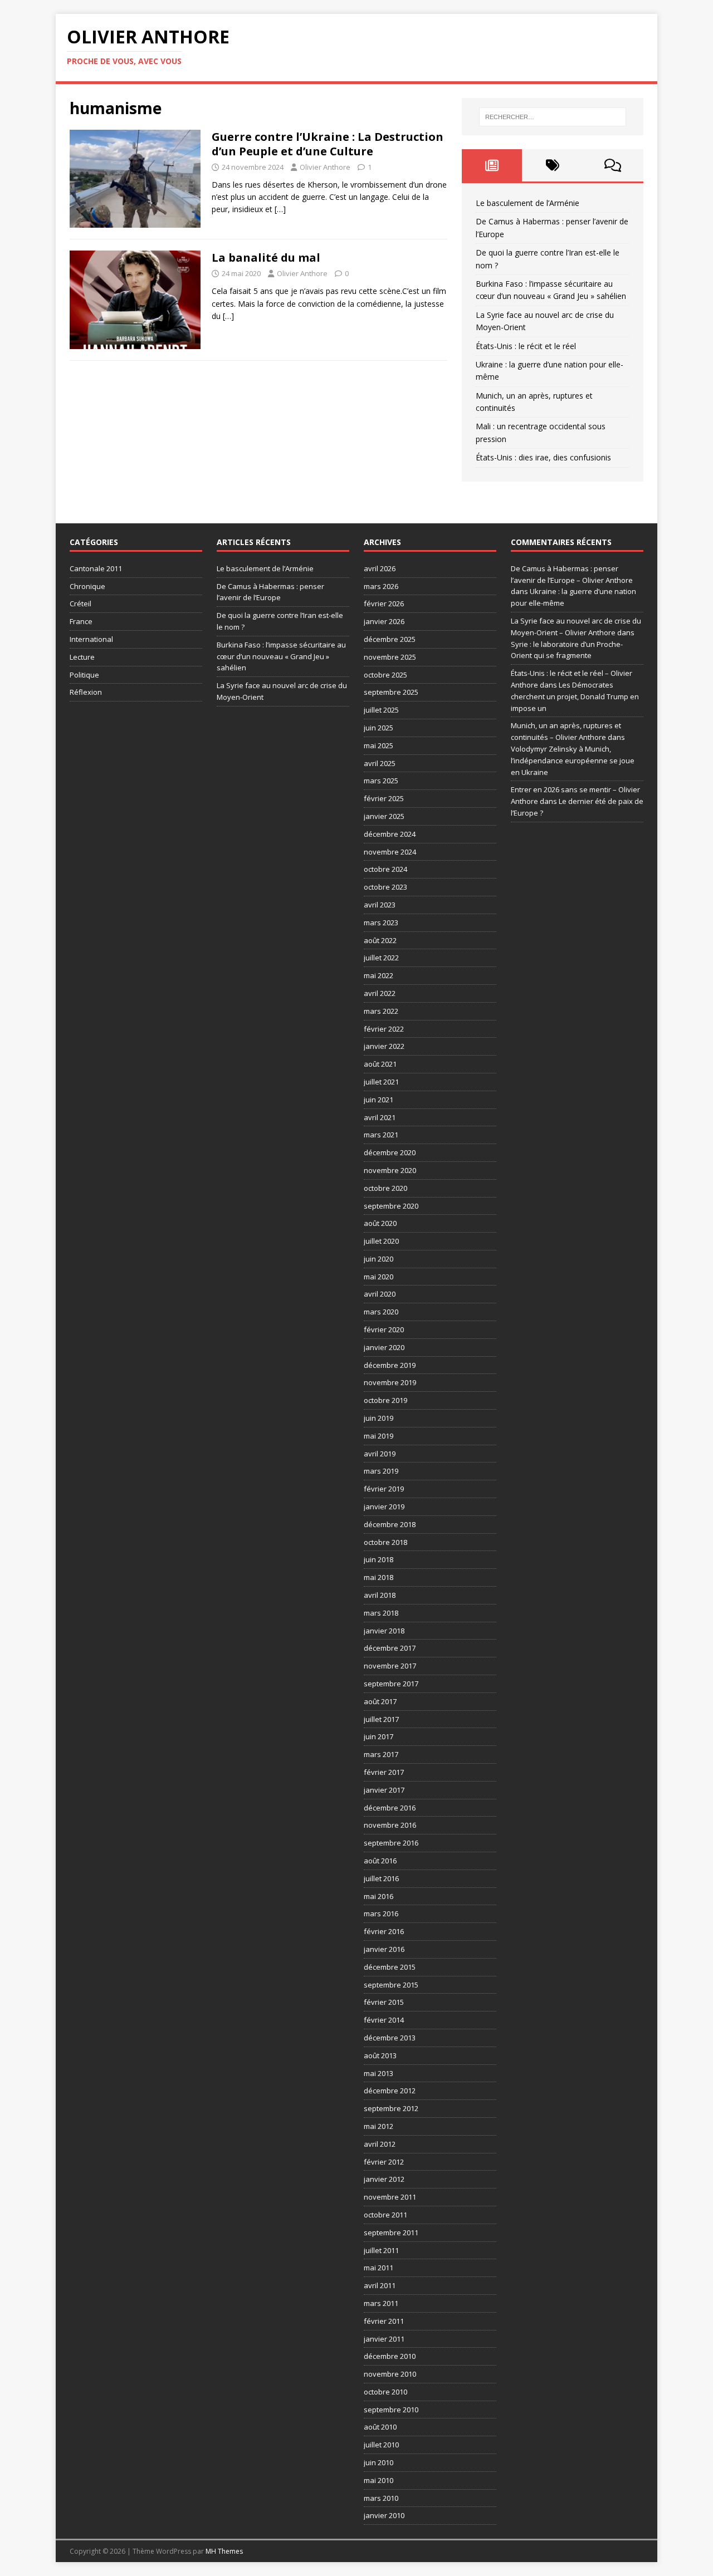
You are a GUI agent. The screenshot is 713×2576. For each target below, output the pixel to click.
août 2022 (380, 940)
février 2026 (384, 603)
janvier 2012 (384, 2179)
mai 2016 (379, 1896)
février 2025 (384, 798)
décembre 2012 (390, 2091)
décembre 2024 (390, 834)
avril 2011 (380, 2285)
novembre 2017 (390, 1666)
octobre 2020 (385, 1188)
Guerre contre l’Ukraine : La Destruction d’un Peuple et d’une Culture (328, 144)
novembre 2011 (390, 2197)
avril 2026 (380, 568)
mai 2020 (379, 1277)
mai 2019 (379, 1436)
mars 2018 (381, 1613)
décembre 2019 (390, 1365)
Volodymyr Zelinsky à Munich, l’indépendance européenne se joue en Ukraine (573, 760)
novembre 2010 (390, 2374)
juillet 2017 (381, 1719)
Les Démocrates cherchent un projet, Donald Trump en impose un (575, 696)
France (81, 621)
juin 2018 (379, 1559)
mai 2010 (379, 2480)
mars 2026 (381, 586)
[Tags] (552, 165)
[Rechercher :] (553, 117)
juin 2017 (379, 1736)
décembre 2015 (390, 1967)
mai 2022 (379, 975)
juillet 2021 (381, 1082)
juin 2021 (379, 1100)
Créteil (80, 603)
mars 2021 (381, 1135)
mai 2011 (379, 2268)
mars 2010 (381, 2498)
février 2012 (384, 2162)
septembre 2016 (391, 1843)
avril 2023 (380, 905)
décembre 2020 (390, 1152)
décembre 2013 (390, 2038)
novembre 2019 (390, 1382)
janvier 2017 (384, 1790)
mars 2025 (381, 781)
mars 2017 (381, 1754)
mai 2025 (379, 745)
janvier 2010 (384, 2515)
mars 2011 (381, 2303)
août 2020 (380, 1223)
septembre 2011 (391, 2232)
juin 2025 (379, 728)
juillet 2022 (381, 958)
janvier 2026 (384, 621)
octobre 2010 (385, 2392)
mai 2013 (379, 2073)
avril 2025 (380, 763)
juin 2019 (379, 1418)
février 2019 (384, 1489)
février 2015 (384, 2002)
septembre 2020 (391, 1206)
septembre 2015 (391, 1985)
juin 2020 (379, 1259)
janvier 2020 (384, 1347)
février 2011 (384, 2321)
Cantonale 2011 (96, 568)
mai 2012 (379, 2126)
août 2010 (380, 2427)
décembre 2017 (390, 1648)
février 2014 (384, 2020)
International (91, 639)
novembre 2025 (390, 657)
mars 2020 (381, 1312)
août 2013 (380, 2055)
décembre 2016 (390, 1808)
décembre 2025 (390, 639)
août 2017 (380, 1701)
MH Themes (224, 2551)
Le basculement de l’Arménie (528, 203)
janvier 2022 (384, 1046)
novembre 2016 (390, 1825)
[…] (280, 209)
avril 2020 (380, 1294)
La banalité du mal (266, 257)
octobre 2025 (385, 675)
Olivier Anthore (325, 167)
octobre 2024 (385, 869)
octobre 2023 (385, 887)
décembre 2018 (390, 1524)
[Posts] (492, 165)
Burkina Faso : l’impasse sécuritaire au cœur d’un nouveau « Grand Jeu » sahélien (281, 656)
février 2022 (384, 1029)
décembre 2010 (390, 2356)
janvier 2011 (384, 2339)
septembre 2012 (391, 2108)
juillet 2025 (381, 710)
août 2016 (380, 1861)
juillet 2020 (381, 1241)
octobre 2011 (385, 2215)
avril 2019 (380, 1454)
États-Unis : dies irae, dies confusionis (543, 457)
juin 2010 (379, 2462)
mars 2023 (381, 923)
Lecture (82, 657)
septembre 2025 (391, 692)
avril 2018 (380, 1595)
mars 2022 (381, 1011)
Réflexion (86, 692)
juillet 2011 (381, 2250)
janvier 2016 (384, 1949)
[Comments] (613, 165)
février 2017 (384, 1772)
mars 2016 (381, 1913)
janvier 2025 (384, 816)
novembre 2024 (390, 852)
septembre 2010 (391, 2410)
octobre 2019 (385, 1400)
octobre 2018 (385, 1542)
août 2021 (380, 1064)
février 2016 (384, 1931)
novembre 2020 (390, 1170)
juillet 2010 (381, 2445)
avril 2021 (380, 1117)
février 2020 (384, 1329)
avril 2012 (380, 2144)
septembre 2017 (391, 1684)
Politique (84, 675)
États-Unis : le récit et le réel (526, 346)
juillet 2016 (381, 1878)
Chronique (87, 586)
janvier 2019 (384, 1507)
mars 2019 (381, 1471)
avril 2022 (380, 993)
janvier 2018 (384, 1631)
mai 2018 (379, 1577)
